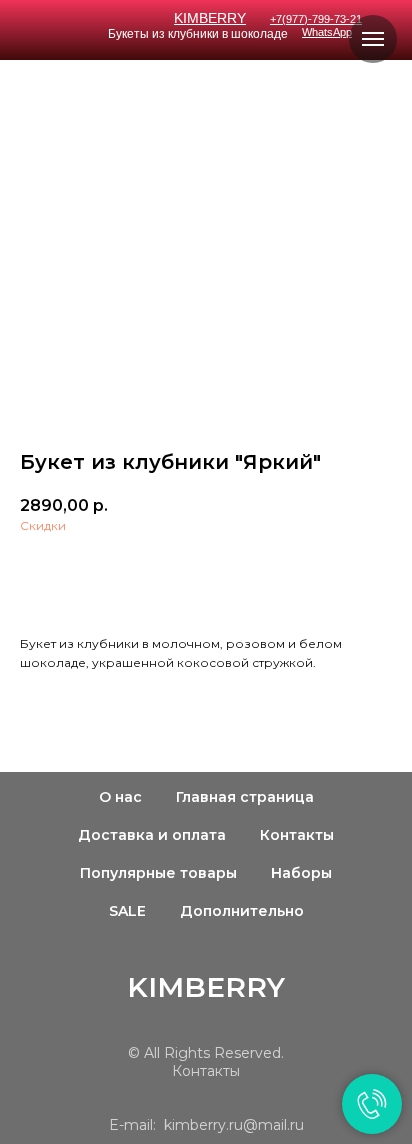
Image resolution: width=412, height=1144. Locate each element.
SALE (127, 911)
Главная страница (245, 797)
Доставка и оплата (152, 835)
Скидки (43, 525)
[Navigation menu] (373, 39)
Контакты (297, 835)
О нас (120, 797)
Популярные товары (158, 873)
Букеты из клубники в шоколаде (198, 34)
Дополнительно (242, 911)
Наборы (301, 873)
